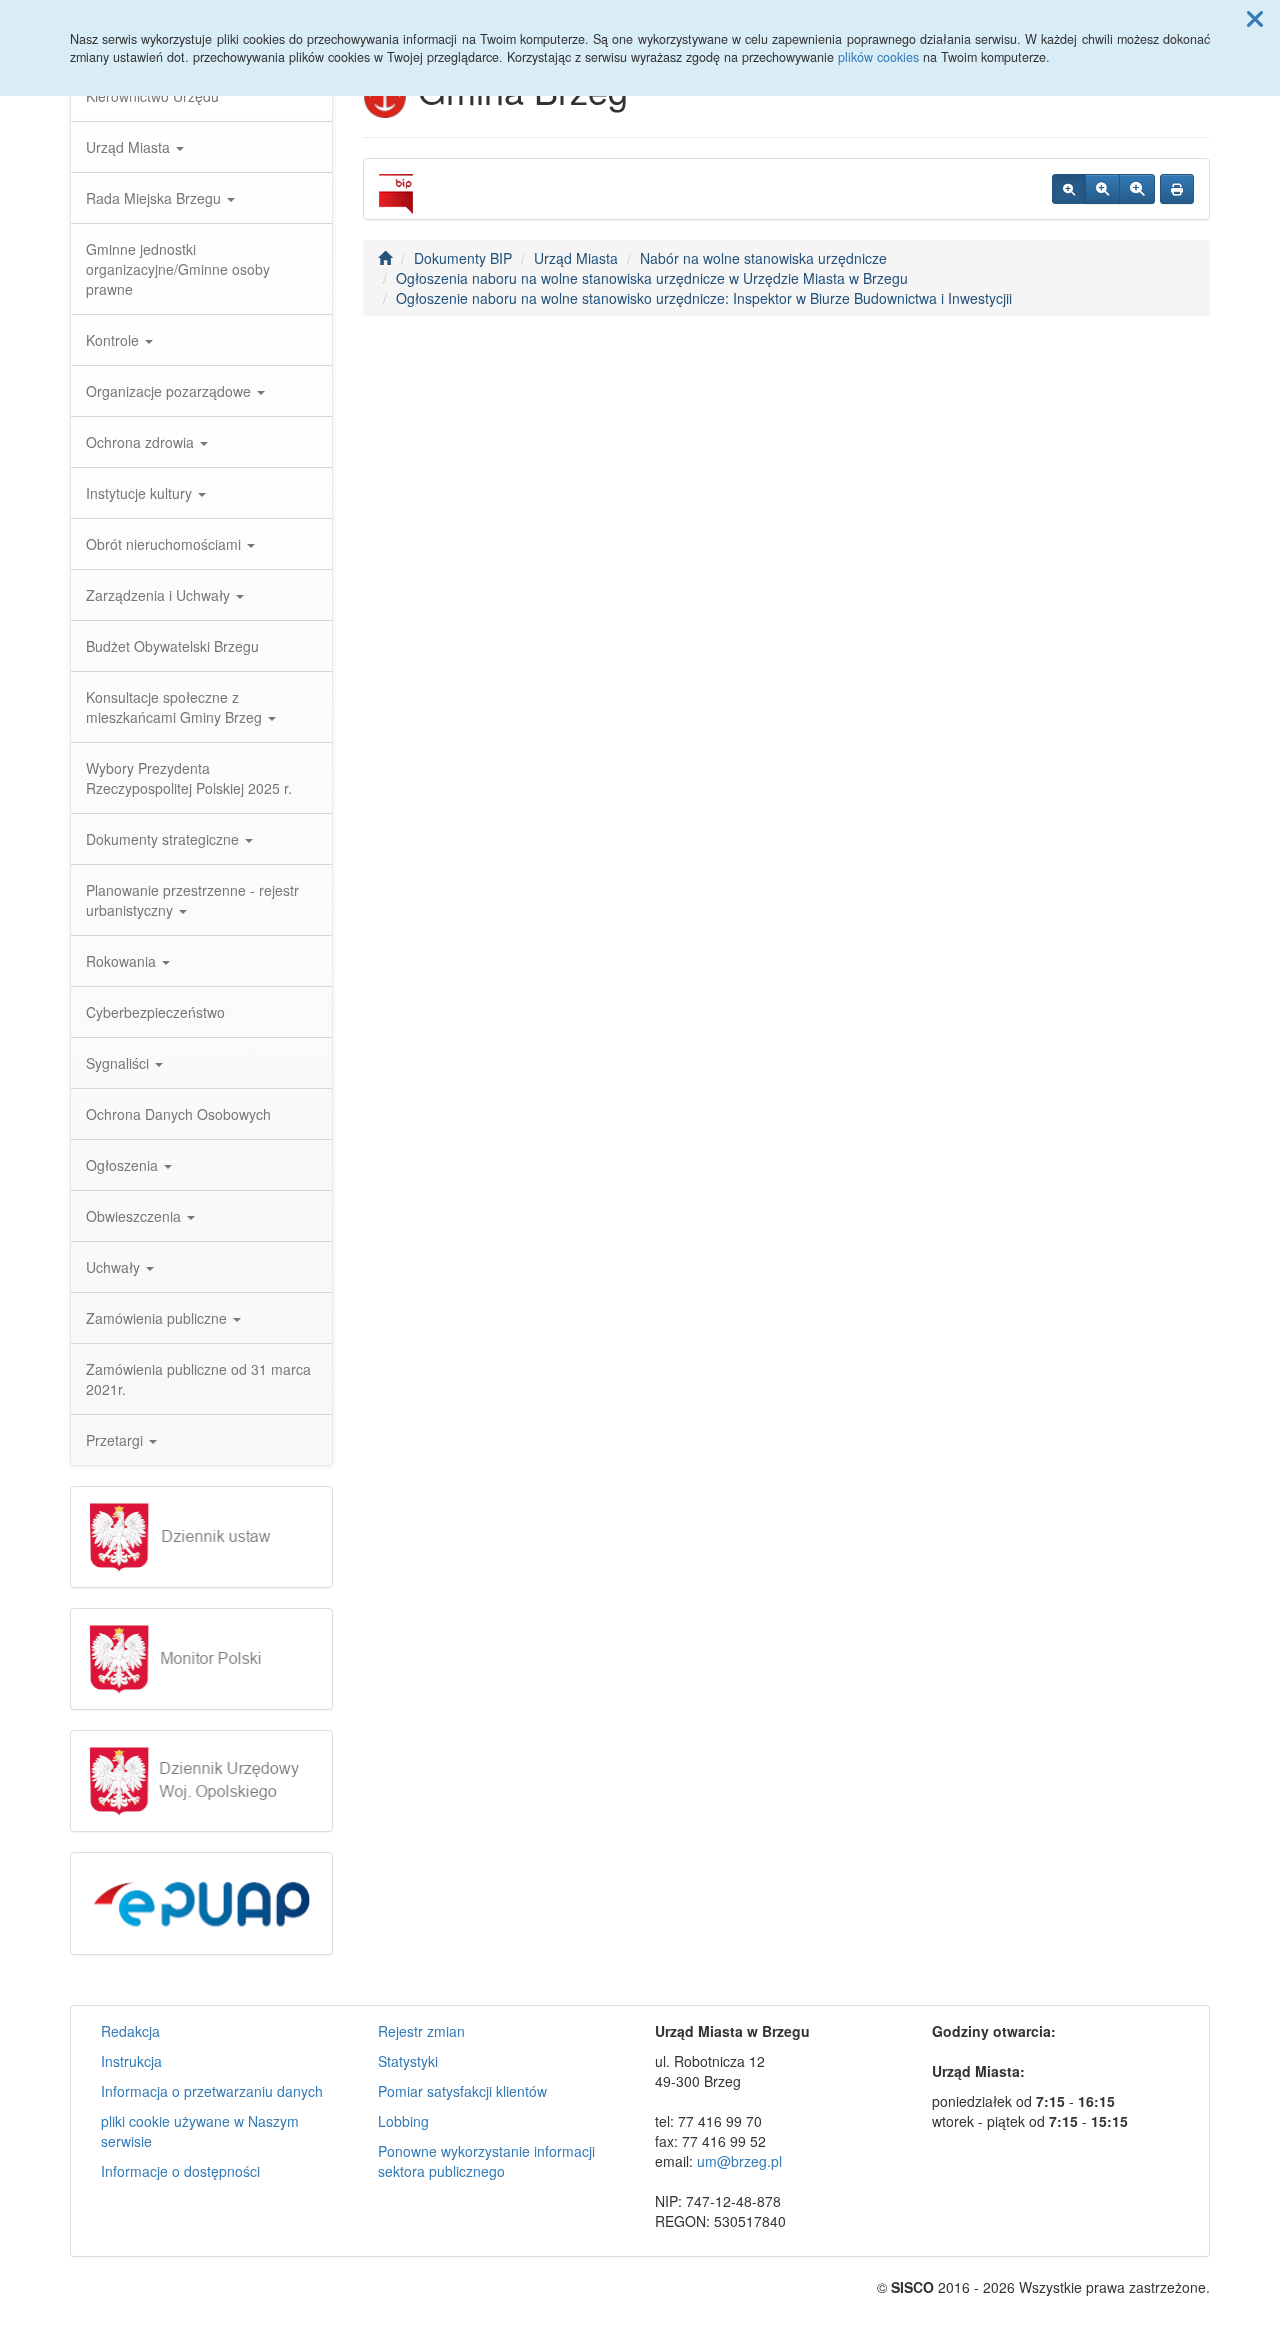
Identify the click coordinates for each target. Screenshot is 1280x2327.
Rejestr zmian (421, 2031)
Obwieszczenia (135, 1216)
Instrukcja (131, 2061)
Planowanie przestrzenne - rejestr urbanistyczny (192, 900)
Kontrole (114, 340)
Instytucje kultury (141, 493)
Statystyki (408, 2061)
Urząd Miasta (130, 147)
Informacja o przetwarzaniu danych (212, 2091)
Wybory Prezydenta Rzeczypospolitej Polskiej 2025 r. (189, 778)
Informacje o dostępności (180, 2171)
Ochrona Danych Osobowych (178, 1114)
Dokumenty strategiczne (164, 839)
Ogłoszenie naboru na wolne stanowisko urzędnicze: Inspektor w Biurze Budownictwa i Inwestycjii (704, 298)
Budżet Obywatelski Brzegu (172, 646)
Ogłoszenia (124, 1165)
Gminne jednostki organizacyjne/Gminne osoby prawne (178, 269)
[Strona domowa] (385, 258)
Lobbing (403, 2121)
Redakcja (130, 2031)
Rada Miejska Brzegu (155, 198)
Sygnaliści (119, 1063)
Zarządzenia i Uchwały (160, 595)
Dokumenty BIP (463, 258)
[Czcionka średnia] (1102, 189)
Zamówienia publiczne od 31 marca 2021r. (198, 1379)
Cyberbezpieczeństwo (155, 1012)
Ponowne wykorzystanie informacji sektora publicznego (486, 2161)
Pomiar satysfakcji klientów (462, 2091)
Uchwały (115, 1267)
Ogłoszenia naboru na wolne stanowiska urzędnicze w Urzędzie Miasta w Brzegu (652, 278)
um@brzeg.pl (739, 2161)
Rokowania (123, 961)
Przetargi (116, 1440)
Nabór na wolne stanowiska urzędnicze (763, 258)
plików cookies (878, 57)
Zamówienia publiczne (158, 1318)
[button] (1255, 18)
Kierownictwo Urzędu (152, 96)
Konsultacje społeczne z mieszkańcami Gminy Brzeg (176, 707)
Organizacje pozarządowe (170, 391)
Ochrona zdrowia (142, 442)
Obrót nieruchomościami (165, 544)
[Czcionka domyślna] (1069, 189)
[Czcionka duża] (1137, 189)
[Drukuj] (1177, 189)
